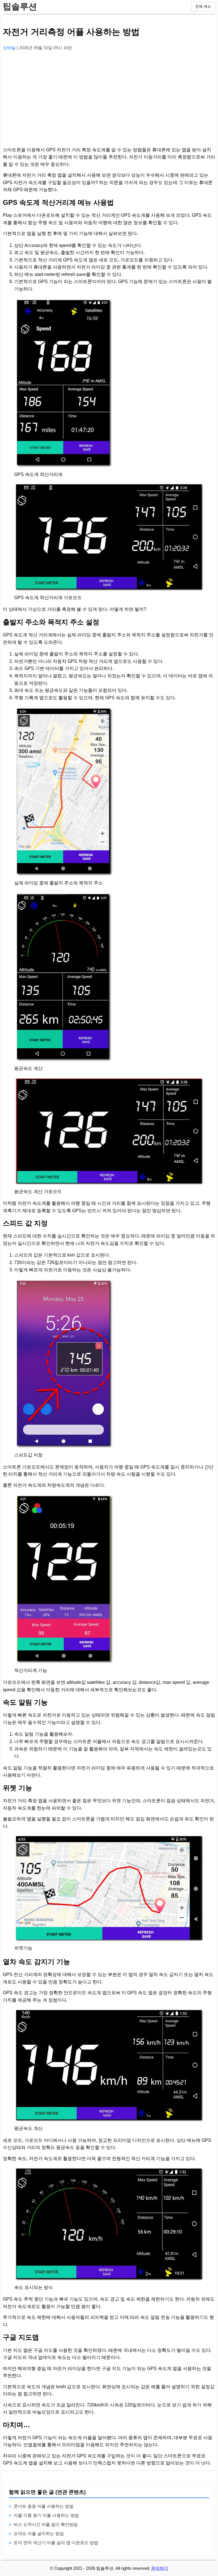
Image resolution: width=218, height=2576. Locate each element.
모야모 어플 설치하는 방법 (39, 2533)
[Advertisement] (109, 95)
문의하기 (160, 2568)
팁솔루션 (20, 6)
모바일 (10, 48)
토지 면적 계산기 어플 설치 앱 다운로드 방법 (56, 2543)
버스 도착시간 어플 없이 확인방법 (46, 2524)
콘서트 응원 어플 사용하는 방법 (44, 2506)
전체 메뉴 (203, 6)
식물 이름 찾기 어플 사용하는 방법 (46, 2515)
